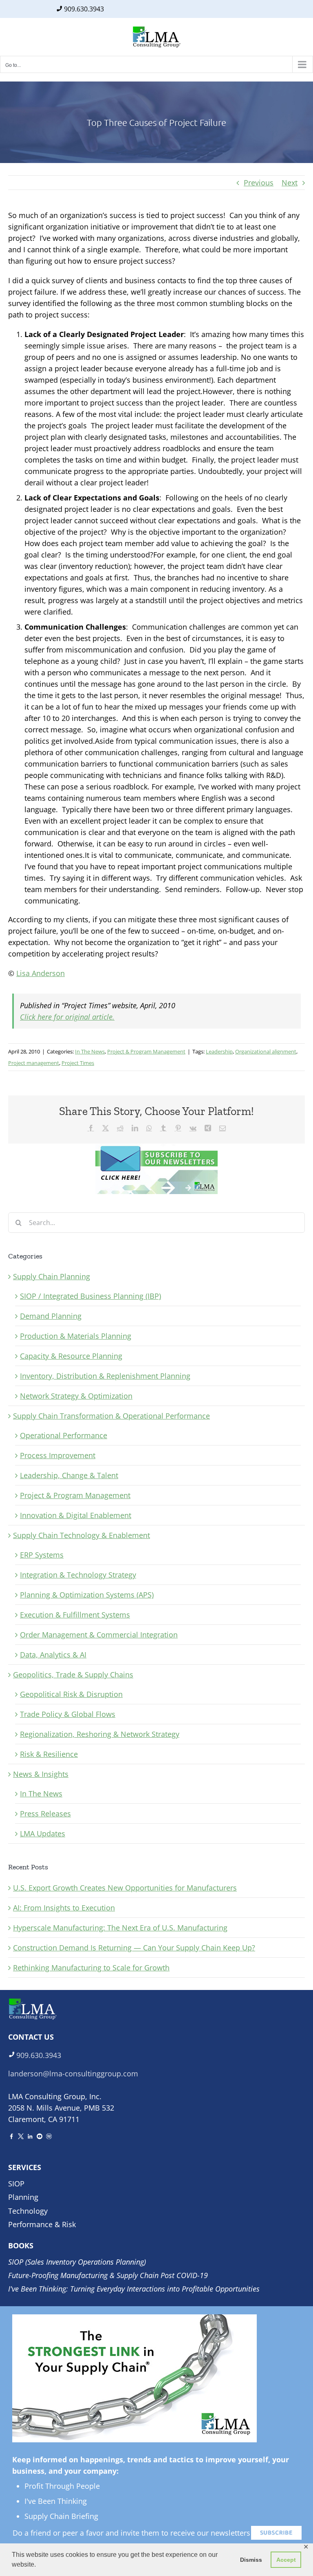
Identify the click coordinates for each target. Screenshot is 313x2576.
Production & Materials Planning (76, 1336)
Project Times (78, 1063)
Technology (28, 2211)
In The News (90, 1051)
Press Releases (45, 1814)
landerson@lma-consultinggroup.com (73, 2074)
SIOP (16, 2184)
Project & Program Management (146, 1051)
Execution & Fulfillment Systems (75, 1615)
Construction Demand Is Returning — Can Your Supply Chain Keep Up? (134, 1948)
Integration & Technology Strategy (78, 1575)
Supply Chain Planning (52, 1276)
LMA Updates (43, 1833)
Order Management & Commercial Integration (99, 1635)
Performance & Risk (42, 2224)
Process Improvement (58, 1455)
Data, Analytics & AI (53, 1655)
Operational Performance (64, 1435)
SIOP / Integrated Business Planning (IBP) (90, 1296)
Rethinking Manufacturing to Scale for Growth (91, 1968)
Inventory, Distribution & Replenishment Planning (105, 1376)
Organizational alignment (266, 1051)
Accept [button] (286, 2560)
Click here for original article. (67, 1017)
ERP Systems (42, 1555)
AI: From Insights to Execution (64, 1908)
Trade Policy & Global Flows (68, 1714)
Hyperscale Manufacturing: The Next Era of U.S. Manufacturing (120, 1928)
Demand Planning (51, 1316)
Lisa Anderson (41, 973)
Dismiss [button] (251, 2560)
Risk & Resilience (49, 1754)
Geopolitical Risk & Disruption (71, 1694)
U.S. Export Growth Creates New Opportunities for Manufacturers (125, 1888)
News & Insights (41, 1774)
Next (290, 183)
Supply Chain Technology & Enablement (82, 1535)
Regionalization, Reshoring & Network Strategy (100, 1734)
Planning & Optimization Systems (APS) (87, 1595)
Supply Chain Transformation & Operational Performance (111, 1416)
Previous (259, 183)
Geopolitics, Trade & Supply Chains (73, 1675)
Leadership (219, 1051)
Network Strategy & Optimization (76, 1396)
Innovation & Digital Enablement (76, 1515)
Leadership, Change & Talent (69, 1475)
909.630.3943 (84, 9)
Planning (23, 2197)
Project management (34, 1063)
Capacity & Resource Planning (71, 1356)
